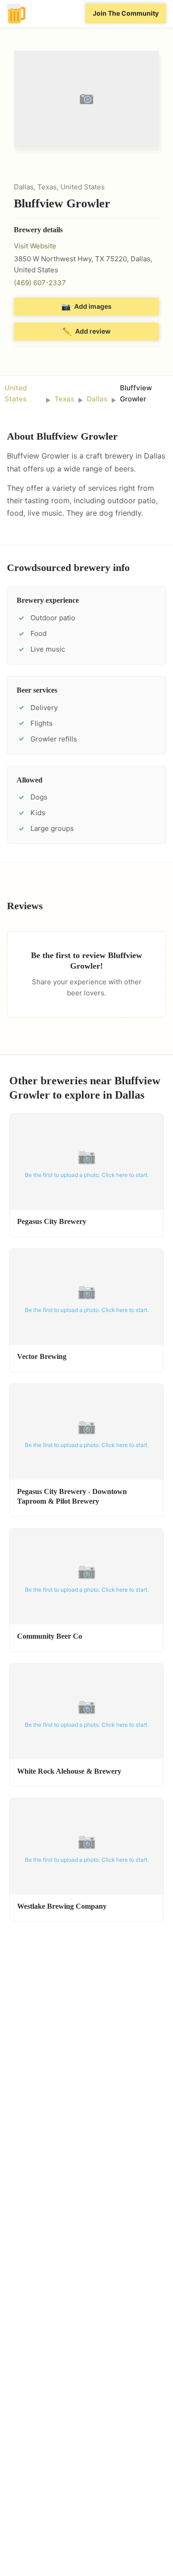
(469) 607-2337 (40, 283)
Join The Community (126, 13)
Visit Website (35, 246)
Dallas (97, 399)
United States (16, 393)
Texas (64, 399)
